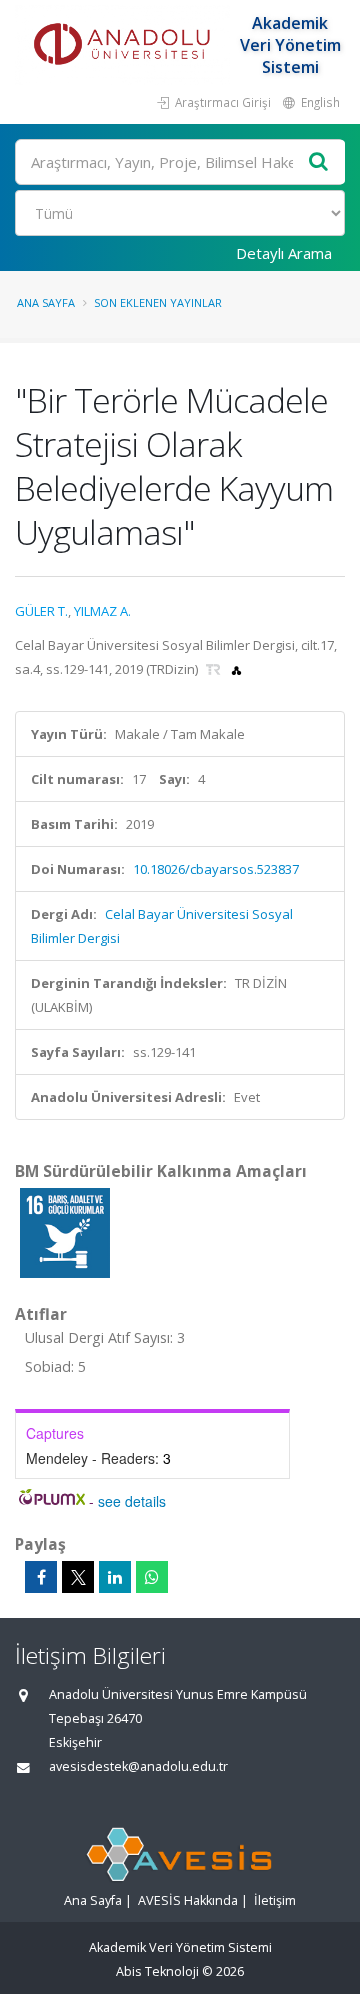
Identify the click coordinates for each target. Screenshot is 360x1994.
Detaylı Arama (284, 253)
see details (132, 1501)
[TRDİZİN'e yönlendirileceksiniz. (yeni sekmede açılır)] (215, 669)
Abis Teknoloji (157, 1971)
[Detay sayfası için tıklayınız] (65, 1232)
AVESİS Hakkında (188, 1900)
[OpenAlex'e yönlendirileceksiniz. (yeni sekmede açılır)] (236, 669)
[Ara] (319, 162)
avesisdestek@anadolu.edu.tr (138, 1766)
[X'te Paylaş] (78, 1577)
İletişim (275, 1900)
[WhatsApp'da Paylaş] (152, 1577)
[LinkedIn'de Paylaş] (115, 1577)
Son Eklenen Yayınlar (158, 302)
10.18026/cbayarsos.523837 (216, 869)
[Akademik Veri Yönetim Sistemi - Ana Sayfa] (125, 45)
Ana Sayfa (46, 302)
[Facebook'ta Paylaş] (41, 1577)
